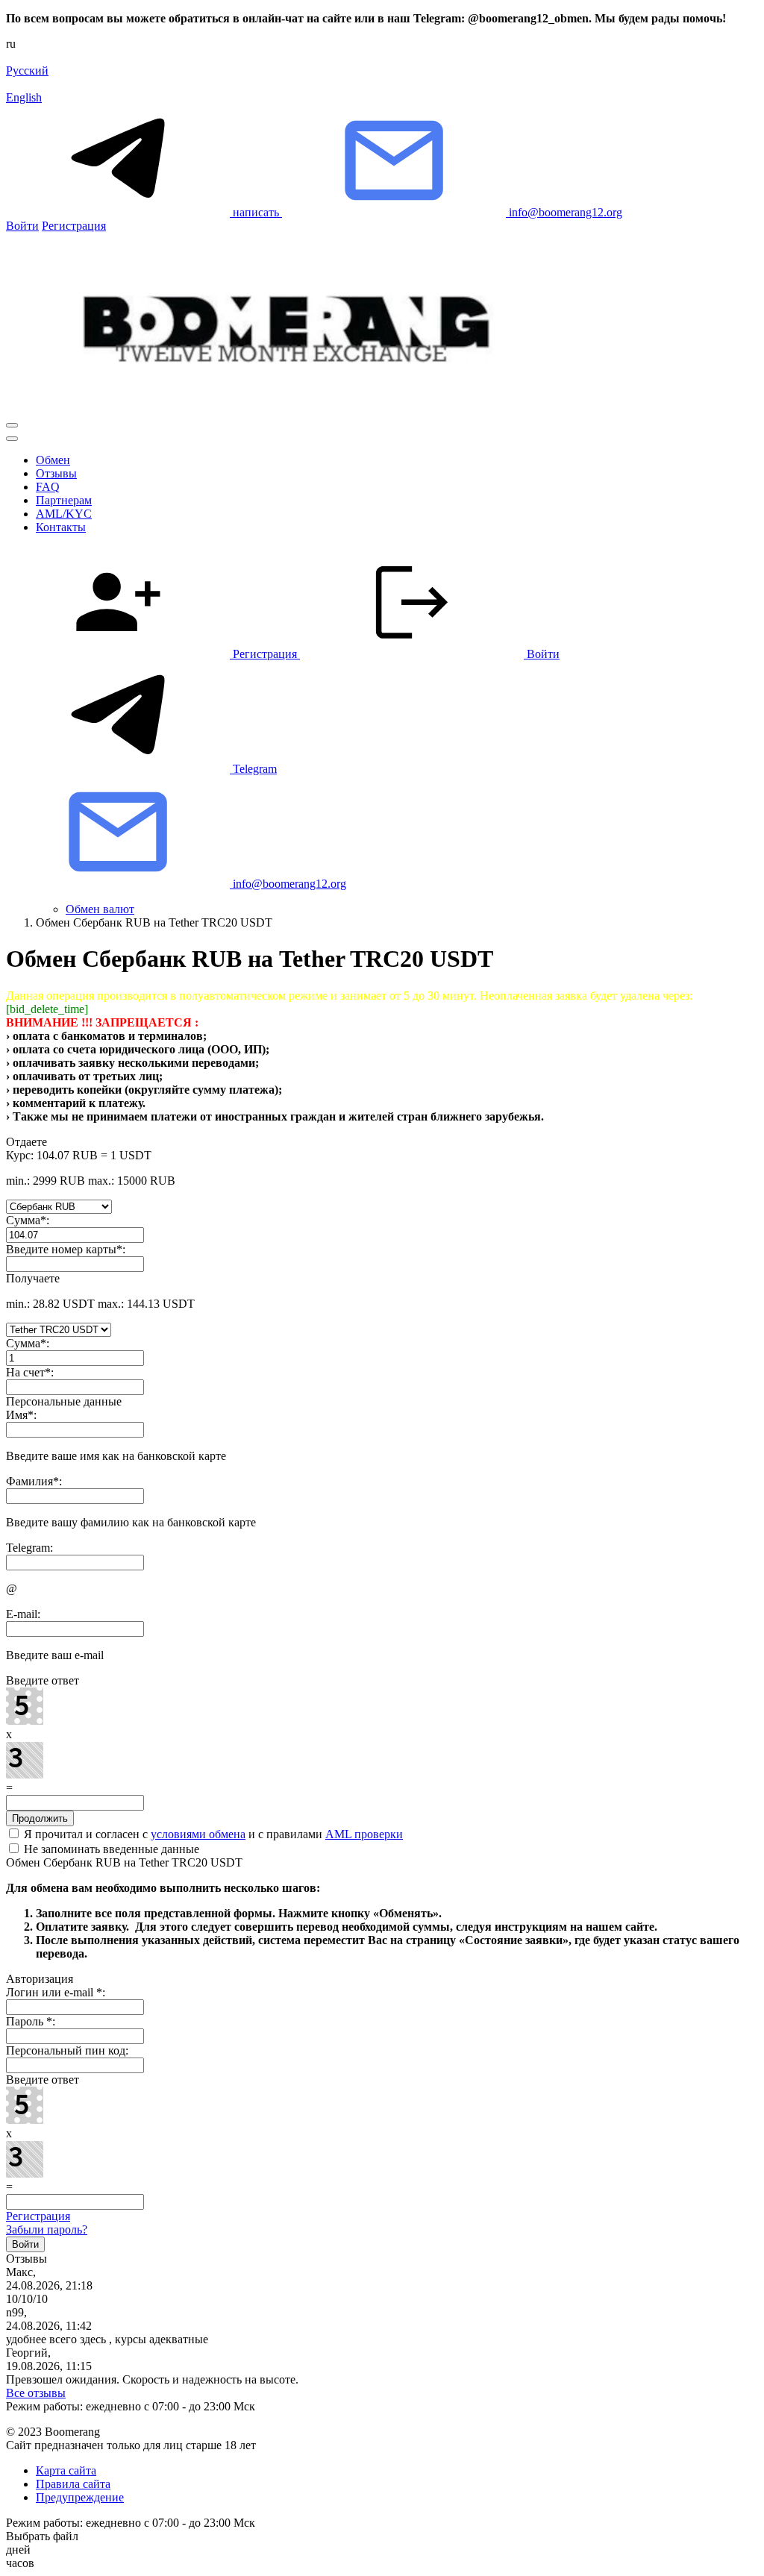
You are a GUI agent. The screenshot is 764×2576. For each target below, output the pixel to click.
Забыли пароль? (47, 2229)
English (24, 97)
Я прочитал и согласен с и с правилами (212, 1834)
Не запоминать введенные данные (110, 1849)
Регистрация (74, 226)
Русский (27, 70)
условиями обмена (198, 1834)
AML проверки (364, 1834)
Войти (22, 226)
